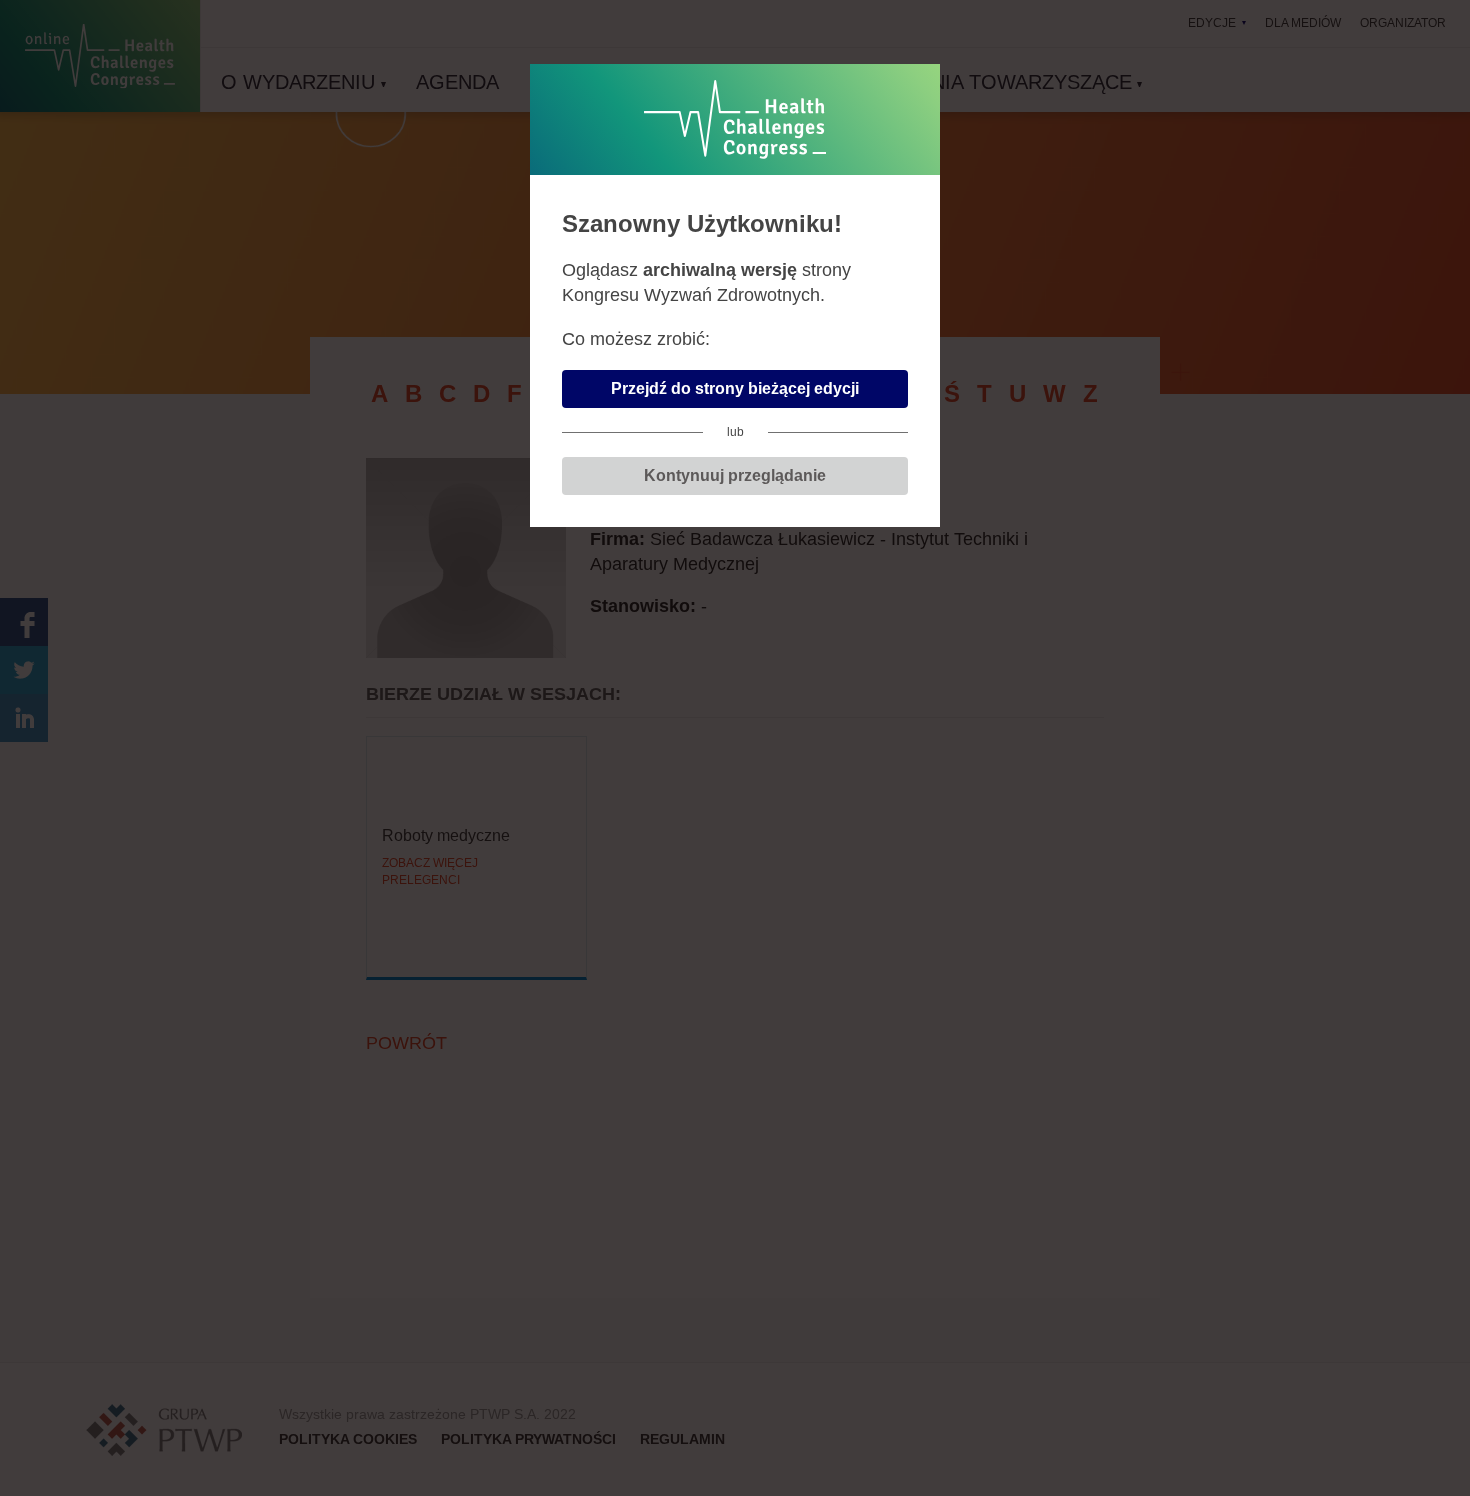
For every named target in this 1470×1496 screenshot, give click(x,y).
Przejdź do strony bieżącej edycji (735, 388)
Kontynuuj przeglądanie (735, 475)
